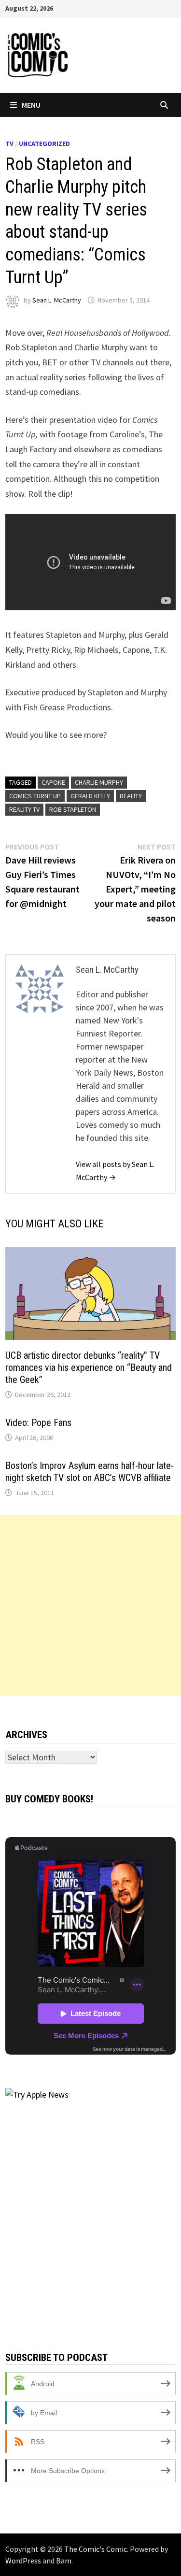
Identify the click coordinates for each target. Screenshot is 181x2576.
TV (9, 144)
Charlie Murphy (99, 782)
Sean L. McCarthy (57, 300)
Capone (53, 782)
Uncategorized (44, 144)
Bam (64, 2561)
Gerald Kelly (90, 796)
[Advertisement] (90, 1605)
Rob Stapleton (73, 809)
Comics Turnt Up (35, 796)
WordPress (23, 2561)
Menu (31, 105)
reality (131, 796)
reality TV (24, 809)
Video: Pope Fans (38, 1423)
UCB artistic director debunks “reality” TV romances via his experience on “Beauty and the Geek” (89, 1367)
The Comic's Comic (96, 2549)
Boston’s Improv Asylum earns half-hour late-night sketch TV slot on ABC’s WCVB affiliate (90, 1472)
